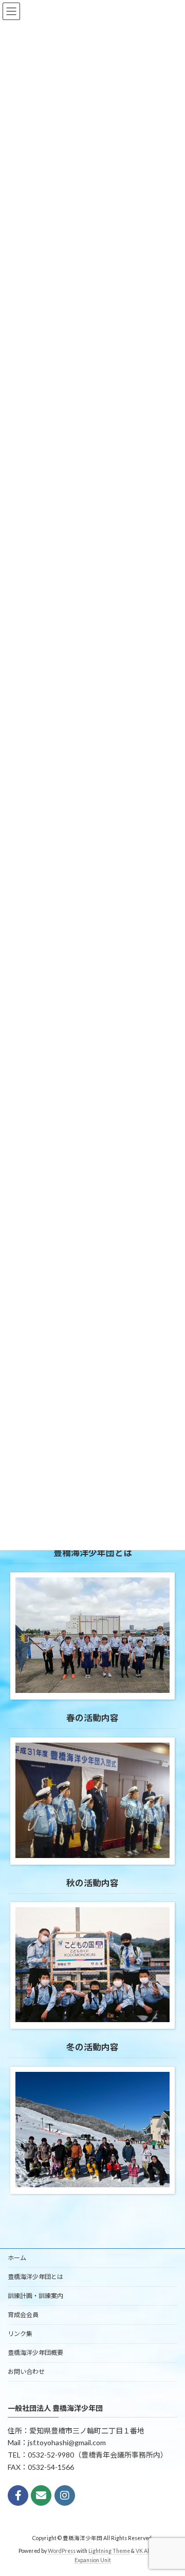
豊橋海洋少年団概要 (35, 2353)
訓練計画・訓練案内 (35, 2296)
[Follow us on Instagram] (65, 2495)
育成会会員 (23, 2315)
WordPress (62, 2551)
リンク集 (20, 2334)
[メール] (41, 2495)
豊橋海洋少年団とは (35, 2277)
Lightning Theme (109, 2551)
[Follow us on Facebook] (18, 2495)
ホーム (17, 2258)
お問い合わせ (26, 2372)
